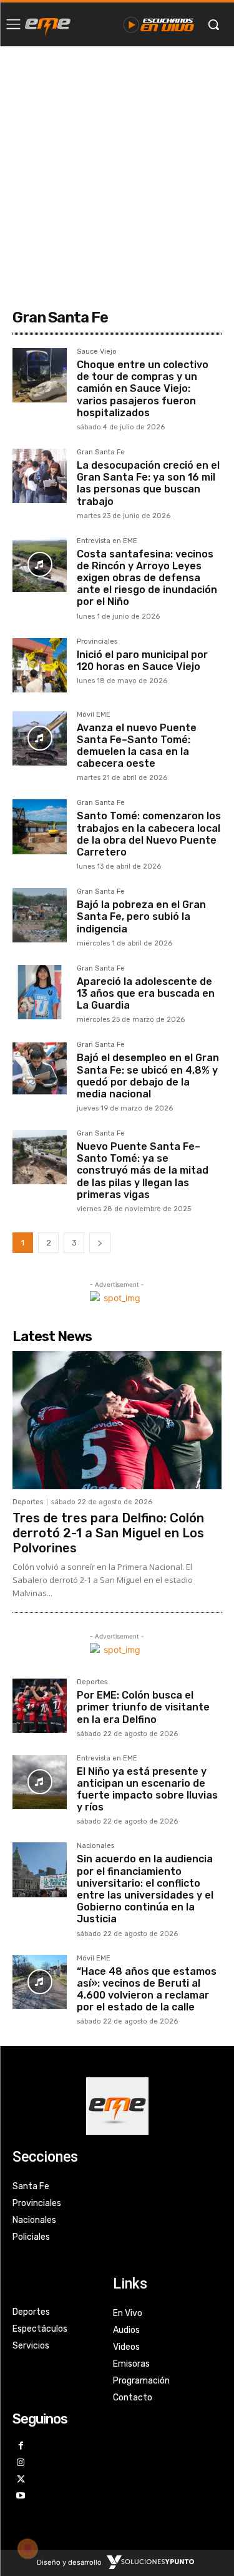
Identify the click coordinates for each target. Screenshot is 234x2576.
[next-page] (100, 1243)
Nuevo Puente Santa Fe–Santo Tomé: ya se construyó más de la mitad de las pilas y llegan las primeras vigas (143, 1171)
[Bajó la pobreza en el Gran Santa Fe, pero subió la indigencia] (40, 915)
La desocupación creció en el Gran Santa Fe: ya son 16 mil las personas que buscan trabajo (148, 483)
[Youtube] (21, 2496)
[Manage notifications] (27, 2549)
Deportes (28, 1502)
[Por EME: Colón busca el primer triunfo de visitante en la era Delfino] (40, 1706)
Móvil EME (94, 715)
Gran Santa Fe (101, 452)
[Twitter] (21, 2480)
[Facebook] (21, 2446)
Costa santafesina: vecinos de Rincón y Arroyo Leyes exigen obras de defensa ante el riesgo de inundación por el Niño (147, 578)
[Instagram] (21, 2463)
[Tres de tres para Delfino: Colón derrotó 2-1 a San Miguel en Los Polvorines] (117, 1420)
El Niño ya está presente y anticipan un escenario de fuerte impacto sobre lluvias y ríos (147, 1790)
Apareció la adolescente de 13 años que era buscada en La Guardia (146, 993)
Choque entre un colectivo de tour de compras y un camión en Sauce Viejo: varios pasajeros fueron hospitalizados (143, 389)
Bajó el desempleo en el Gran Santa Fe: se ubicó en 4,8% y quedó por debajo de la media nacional (148, 1076)
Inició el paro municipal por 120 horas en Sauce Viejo (142, 661)
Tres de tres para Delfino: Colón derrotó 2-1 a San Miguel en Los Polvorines (108, 1533)
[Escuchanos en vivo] (159, 24)
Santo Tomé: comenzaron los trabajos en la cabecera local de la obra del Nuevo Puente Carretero (149, 834)
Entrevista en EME (107, 541)
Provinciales (97, 642)
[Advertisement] (117, 170)
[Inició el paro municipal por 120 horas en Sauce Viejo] (40, 665)
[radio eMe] (48, 24)
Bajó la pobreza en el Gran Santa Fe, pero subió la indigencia (141, 916)
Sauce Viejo (97, 352)
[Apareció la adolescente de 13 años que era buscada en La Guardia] (40, 992)
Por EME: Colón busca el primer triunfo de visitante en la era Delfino (143, 1707)
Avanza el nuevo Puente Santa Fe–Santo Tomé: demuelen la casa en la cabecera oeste (137, 746)
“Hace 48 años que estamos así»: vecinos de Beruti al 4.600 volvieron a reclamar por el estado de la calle (147, 1989)
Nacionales (95, 1846)
